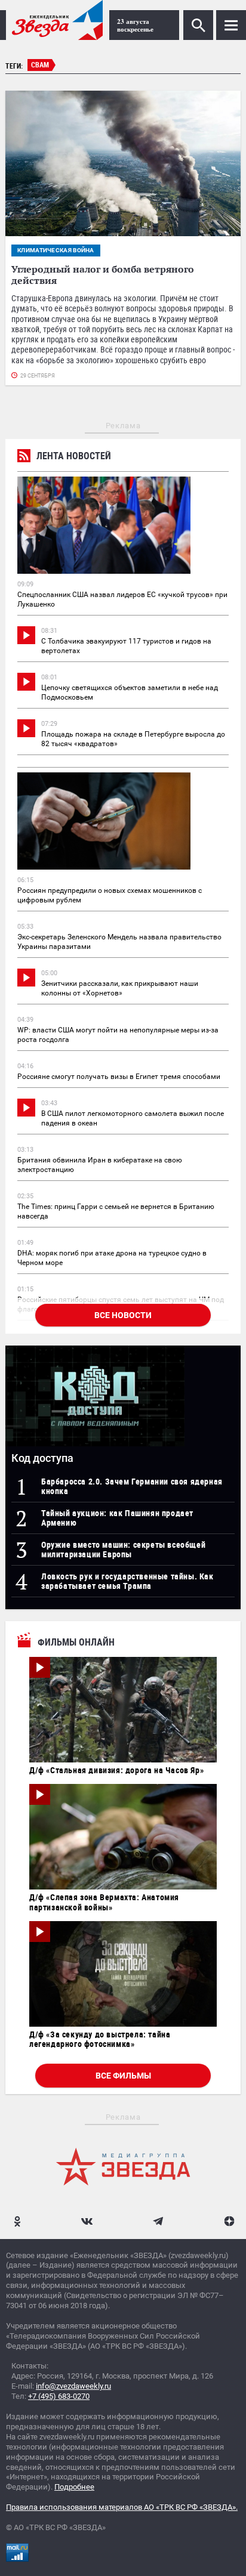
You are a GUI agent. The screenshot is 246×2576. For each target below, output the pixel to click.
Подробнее (74, 2487)
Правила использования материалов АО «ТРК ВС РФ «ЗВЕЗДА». (122, 2507)
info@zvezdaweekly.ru (73, 2386)
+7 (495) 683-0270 (59, 2396)
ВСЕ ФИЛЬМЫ (123, 2076)
